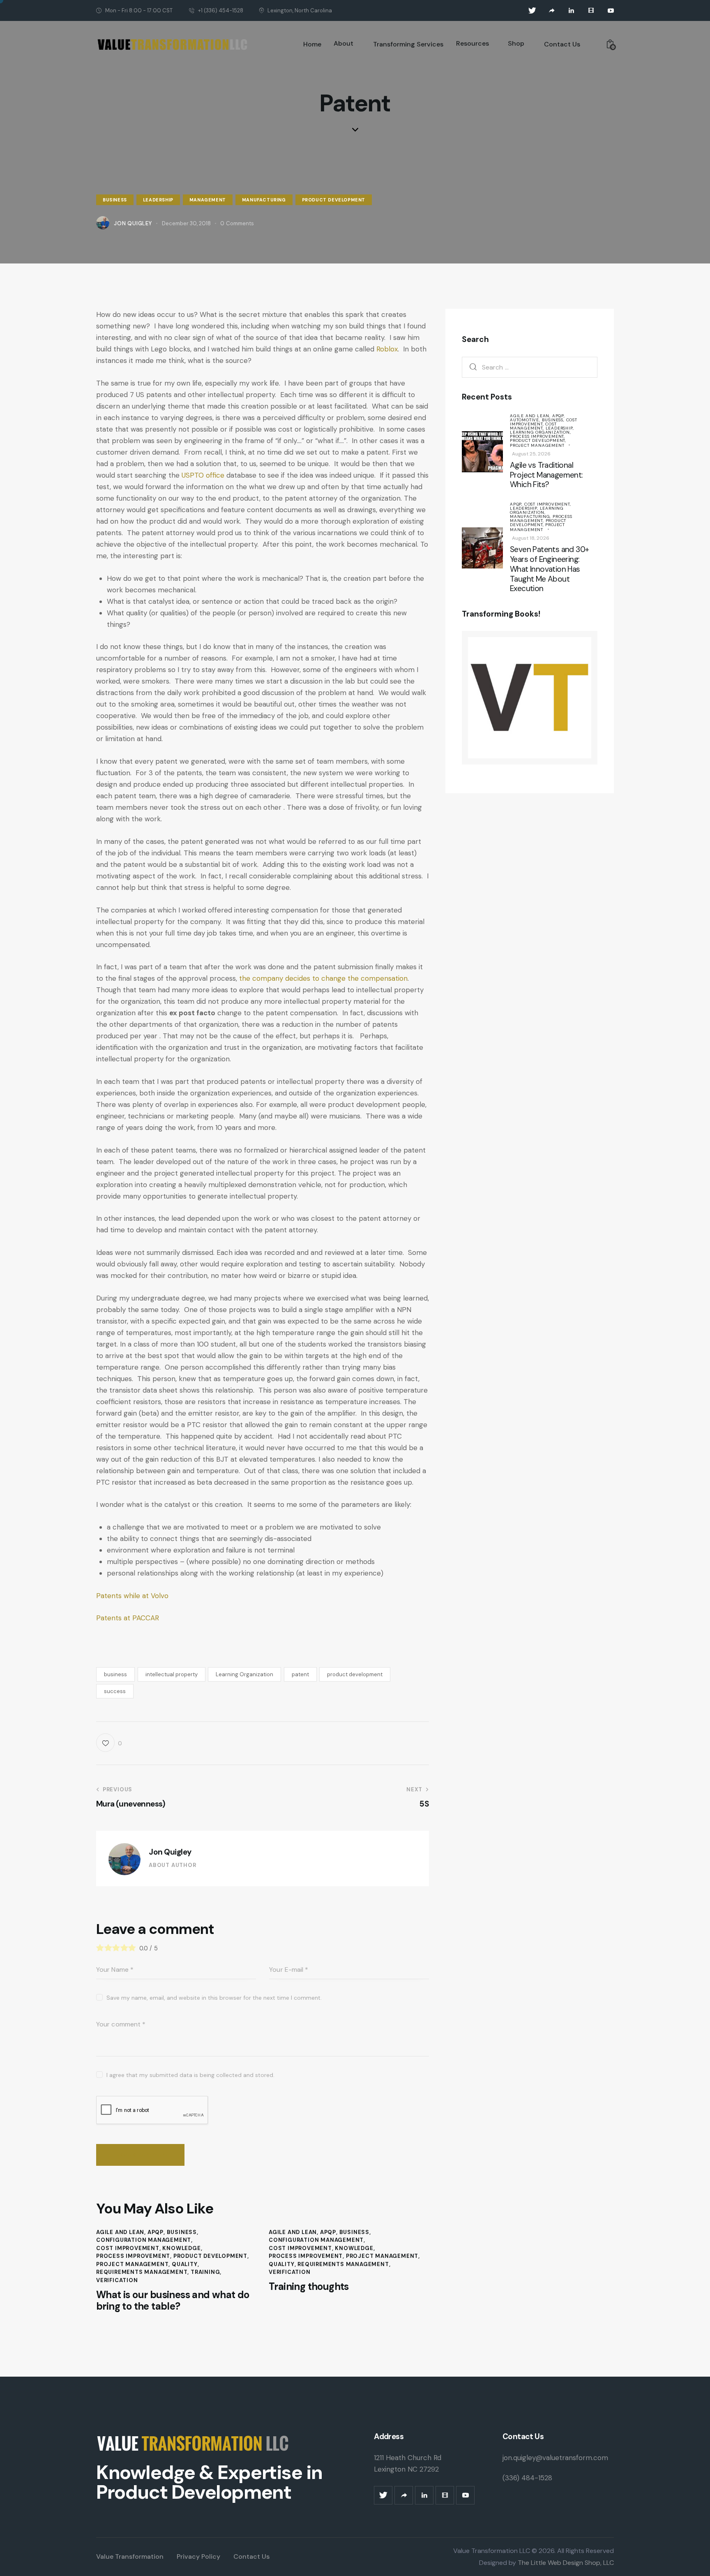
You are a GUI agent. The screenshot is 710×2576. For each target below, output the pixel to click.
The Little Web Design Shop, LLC (565, 2563)
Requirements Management (142, 2272)
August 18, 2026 (531, 538)
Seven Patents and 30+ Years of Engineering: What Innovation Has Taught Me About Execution (549, 569)
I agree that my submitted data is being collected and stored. (190, 2075)
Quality (185, 2264)
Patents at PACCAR (128, 1618)
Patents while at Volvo (132, 1596)
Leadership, (560, 428)
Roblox (387, 349)
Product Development (334, 200)
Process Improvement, (537, 436)
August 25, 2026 (531, 454)
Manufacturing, (531, 516)
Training (205, 2272)
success (115, 1691)
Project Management (132, 2264)
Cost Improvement (128, 2248)
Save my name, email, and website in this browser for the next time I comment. (214, 1998)
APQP (156, 2232)
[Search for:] (530, 367)
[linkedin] (572, 11)
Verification (117, 2280)
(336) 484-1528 (527, 2478)
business (115, 1674)
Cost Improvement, (544, 422)
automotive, (526, 420)
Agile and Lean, (531, 416)
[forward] (552, 11)
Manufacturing (264, 200)
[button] (109, 1743)
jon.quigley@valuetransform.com (555, 2458)
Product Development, (538, 440)
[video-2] (591, 11)
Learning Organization (244, 1674)
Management (208, 200)
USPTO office (203, 475)
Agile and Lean (120, 2232)
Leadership (158, 200)
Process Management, (541, 519)
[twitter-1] (532, 11)
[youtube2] (611, 11)
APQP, (559, 416)
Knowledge (181, 2248)
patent (300, 1674)
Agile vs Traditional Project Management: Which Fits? (546, 475)
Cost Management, (533, 426)
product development (355, 1674)
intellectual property (172, 1674)
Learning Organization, (541, 432)
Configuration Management (144, 2240)
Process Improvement (133, 2256)
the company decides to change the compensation (323, 978)
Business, (554, 420)
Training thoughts (309, 2287)
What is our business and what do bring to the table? (173, 2301)
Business (115, 200)
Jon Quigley (170, 1852)
